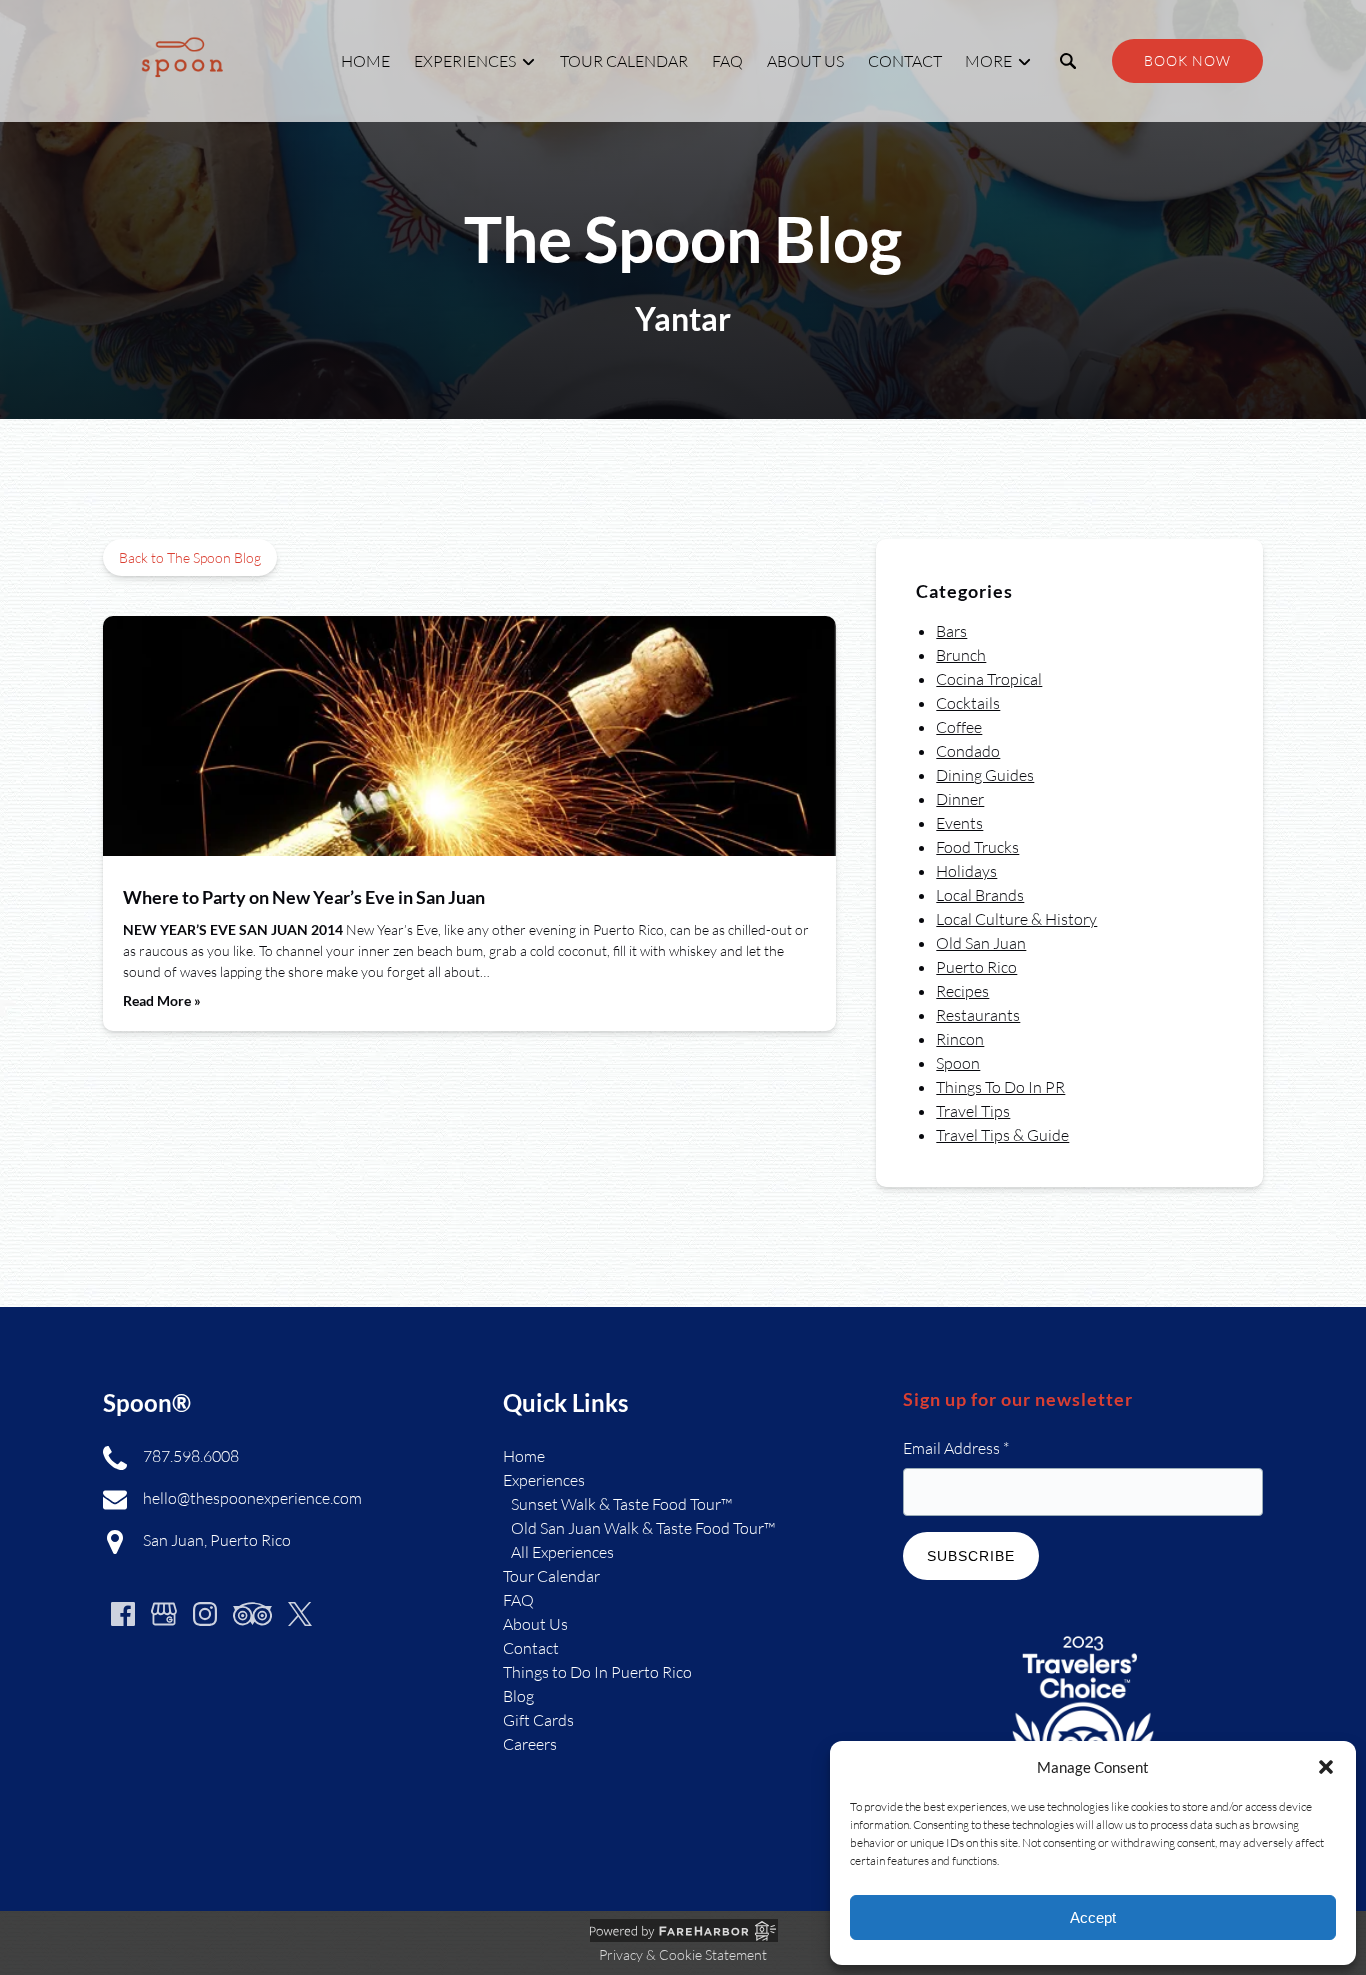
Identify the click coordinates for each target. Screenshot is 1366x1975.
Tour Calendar (624, 61)
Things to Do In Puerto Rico (597, 1672)
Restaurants (978, 1015)
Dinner (960, 799)
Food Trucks (977, 847)
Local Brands (980, 895)
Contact (905, 61)
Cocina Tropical (989, 679)
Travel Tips (973, 1111)
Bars (951, 631)
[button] (1326, 1767)
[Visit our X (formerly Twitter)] (300, 1614)
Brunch (961, 655)
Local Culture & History (1016, 919)
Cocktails (968, 703)
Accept (1093, 1917)
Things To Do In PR (1000, 1087)
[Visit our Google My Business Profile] (164, 1614)
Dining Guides (985, 775)
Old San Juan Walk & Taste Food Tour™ (643, 1528)
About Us (805, 61)
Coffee (959, 727)
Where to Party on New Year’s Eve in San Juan (304, 897)
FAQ (727, 61)
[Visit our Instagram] (205, 1614)
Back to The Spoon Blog (190, 557)
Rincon (960, 1039)
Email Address (956, 1448)
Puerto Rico (976, 967)
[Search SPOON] (1068, 61)
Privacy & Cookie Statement (683, 1954)
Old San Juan (981, 943)
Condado (968, 751)
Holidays (966, 871)
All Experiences (562, 1552)
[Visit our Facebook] (123, 1614)
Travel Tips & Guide (1002, 1135)
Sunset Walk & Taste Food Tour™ (621, 1504)
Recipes (962, 991)
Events (959, 823)
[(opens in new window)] (1083, 1632)
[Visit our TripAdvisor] (252, 1614)
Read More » (162, 1000)
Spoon (958, 1063)
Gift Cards (538, 1720)
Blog (518, 1696)
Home (365, 61)
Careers (530, 1744)
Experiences (544, 1480)
